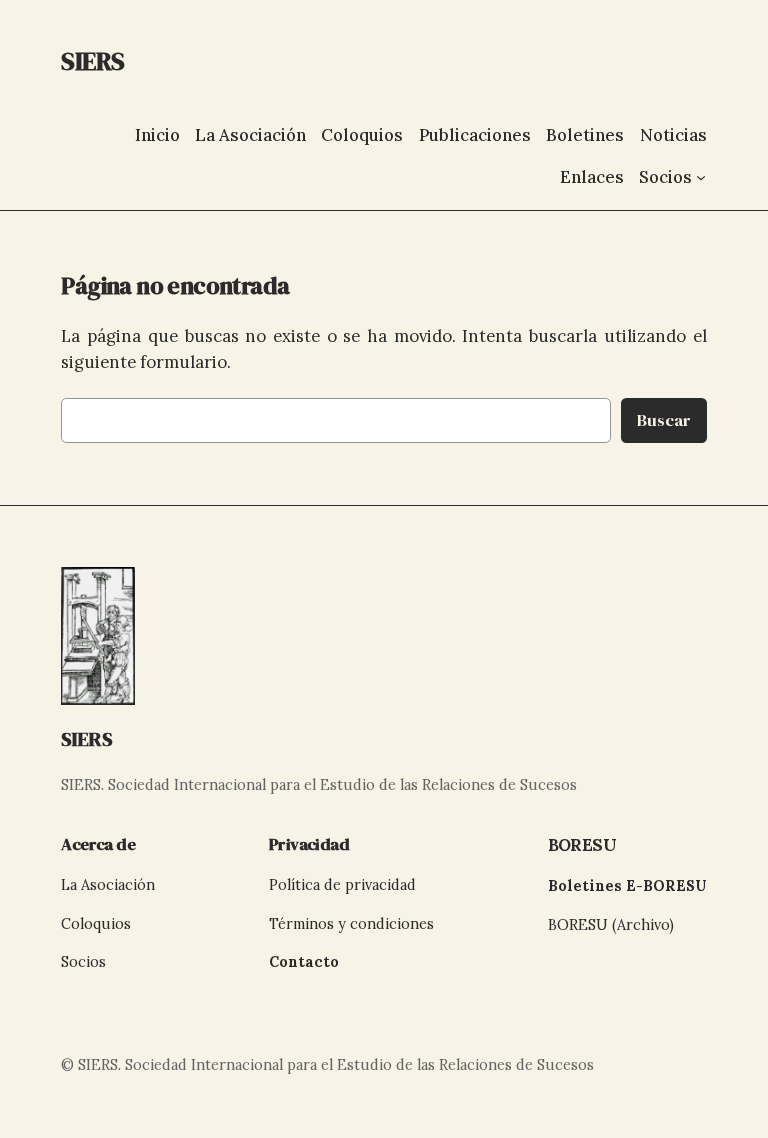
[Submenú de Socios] (701, 177)
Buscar (664, 420)
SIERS (87, 739)
